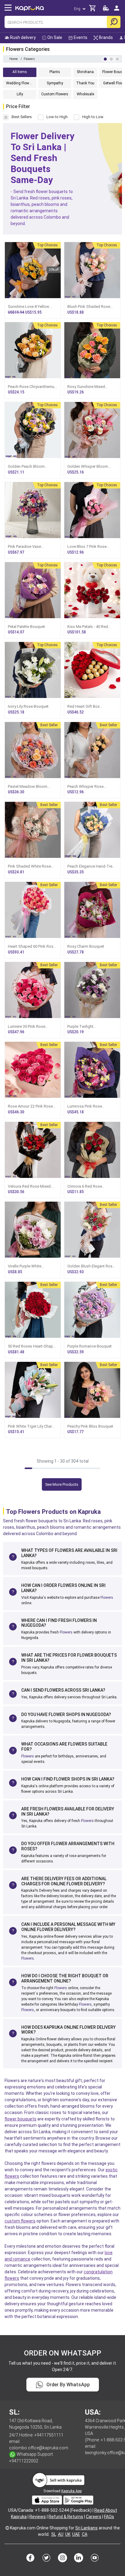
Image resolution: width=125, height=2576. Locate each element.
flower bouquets (20, 2119)
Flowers (107, 1598)
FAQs (109, 2517)
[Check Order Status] (106, 10)
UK (68, 2534)
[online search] (114, 22)
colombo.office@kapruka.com (39, 2448)
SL (54, 2534)
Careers (94, 2517)
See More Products (62, 1484)
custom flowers (20, 2221)
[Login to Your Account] (117, 11)
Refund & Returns (66, 2517)
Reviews (38, 2517)
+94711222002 (24, 2461)
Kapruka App (71, 2491)
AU (61, 2534)
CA (85, 2534)
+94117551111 (49, 2435)
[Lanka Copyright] (7, 2528)
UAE (76, 2534)
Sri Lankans (86, 2528)
